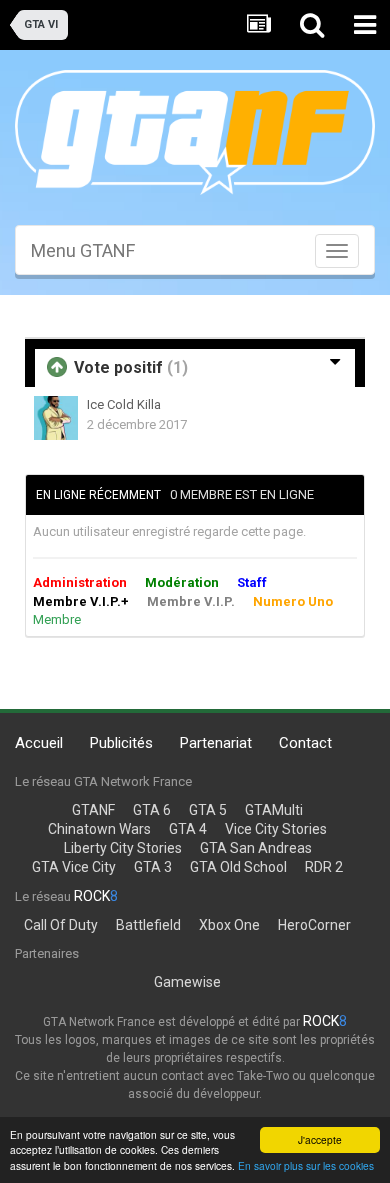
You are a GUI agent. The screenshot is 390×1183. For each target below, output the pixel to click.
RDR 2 (324, 867)
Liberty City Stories (123, 848)
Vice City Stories (276, 829)
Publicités (121, 743)
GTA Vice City (74, 867)
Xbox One (229, 925)
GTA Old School (238, 867)
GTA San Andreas (256, 848)
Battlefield (148, 925)
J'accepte (320, 1139)
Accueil (39, 743)
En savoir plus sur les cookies (306, 1165)
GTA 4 (188, 829)
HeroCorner (314, 925)
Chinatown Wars (99, 829)
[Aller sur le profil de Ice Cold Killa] (56, 418)
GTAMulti (274, 810)
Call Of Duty (61, 925)
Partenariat (216, 743)
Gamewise (187, 982)
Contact (305, 743)
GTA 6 (152, 810)
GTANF (93, 810)
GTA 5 (208, 810)
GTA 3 (153, 867)
